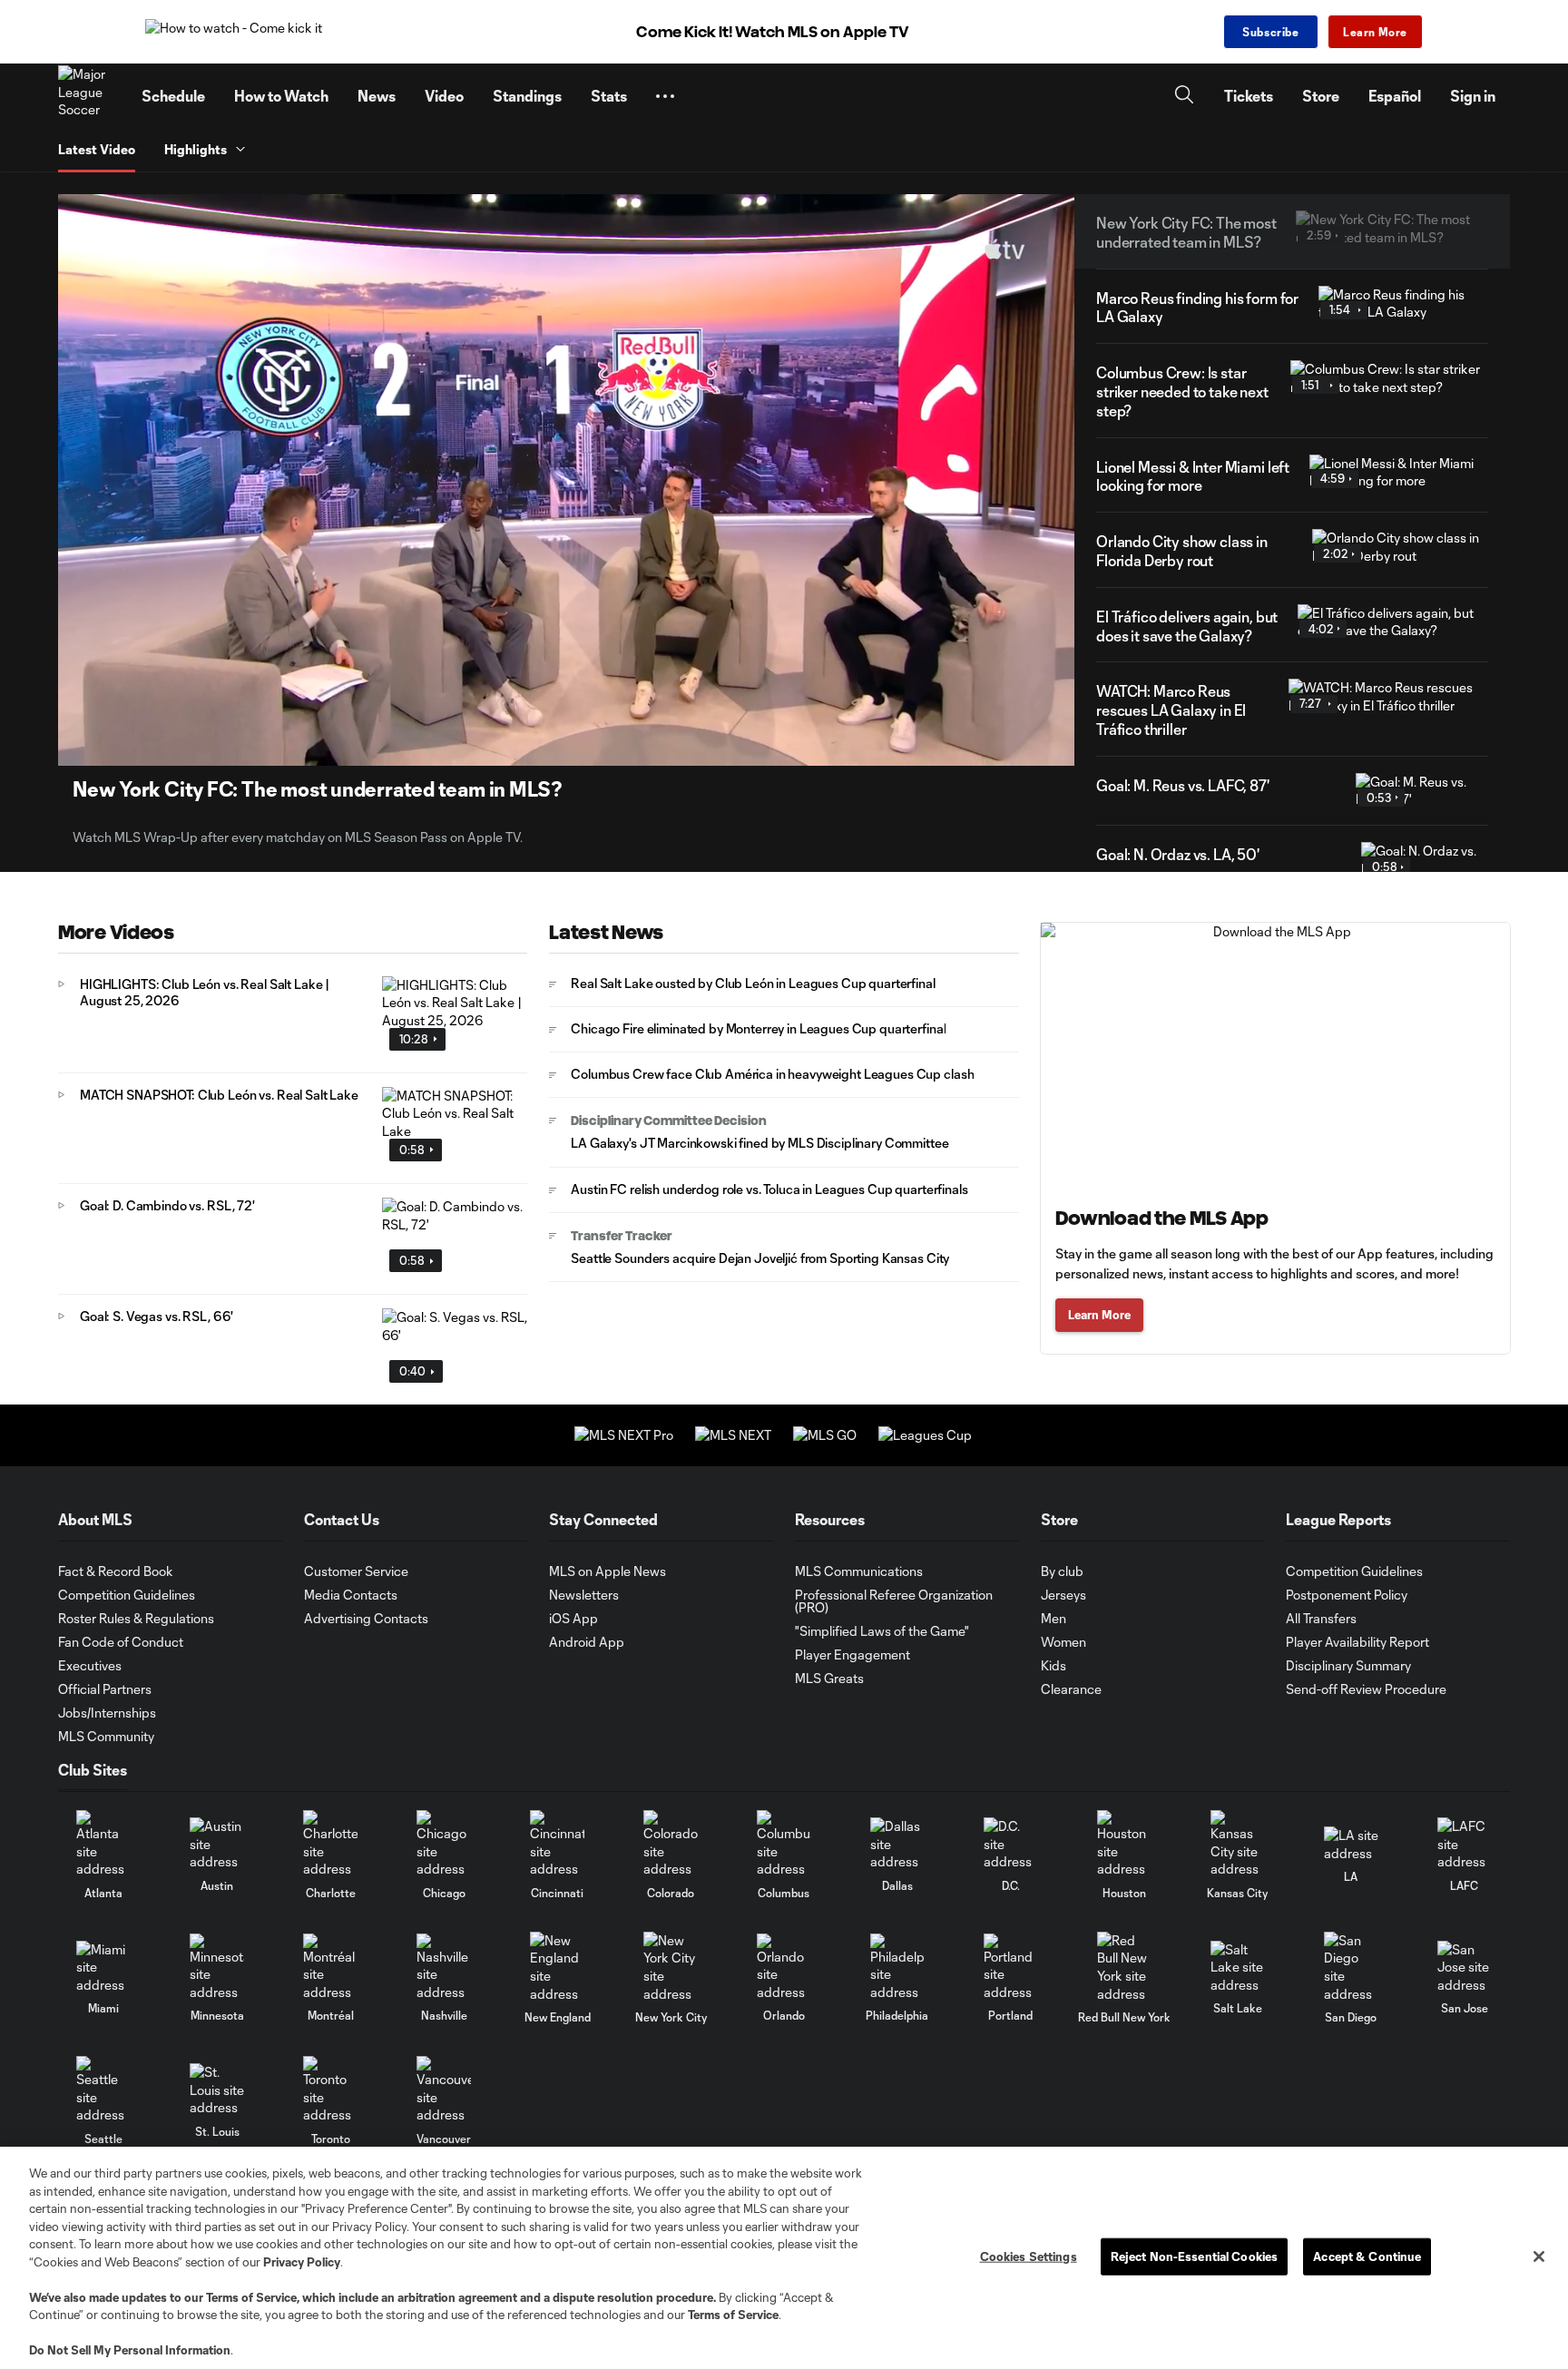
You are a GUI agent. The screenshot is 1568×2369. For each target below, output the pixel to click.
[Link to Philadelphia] (897, 1968)
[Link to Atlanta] (103, 1844)
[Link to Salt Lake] (1238, 1968)
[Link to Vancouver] (444, 2090)
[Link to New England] (557, 1967)
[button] (665, 96)
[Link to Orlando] (784, 1968)
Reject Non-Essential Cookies (1195, 2256)
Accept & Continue (1367, 2256)
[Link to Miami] (103, 1968)
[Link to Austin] (217, 1844)
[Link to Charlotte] (330, 1844)
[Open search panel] (1184, 97)
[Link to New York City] (671, 1967)
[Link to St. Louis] (217, 2090)
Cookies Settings (1029, 2256)
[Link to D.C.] (1011, 1844)
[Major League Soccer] (89, 96)
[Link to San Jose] (1465, 1968)
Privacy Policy (302, 2262)
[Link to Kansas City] (1238, 1844)
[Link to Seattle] (103, 2090)
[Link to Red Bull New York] (1124, 1967)
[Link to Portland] (1011, 1968)
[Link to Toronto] (330, 2090)
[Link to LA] (1351, 1844)
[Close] (1539, 2256)
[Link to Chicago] (444, 1844)
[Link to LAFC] (1465, 1844)
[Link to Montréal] (330, 1968)
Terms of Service (251, 2297)
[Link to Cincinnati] (557, 1844)
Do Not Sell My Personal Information (130, 2350)
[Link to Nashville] (444, 1968)
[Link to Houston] (1124, 1844)
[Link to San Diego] (1351, 1967)
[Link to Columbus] (784, 1844)
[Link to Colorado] (671, 1844)
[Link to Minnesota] (217, 1968)
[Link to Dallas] (897, 1844)
